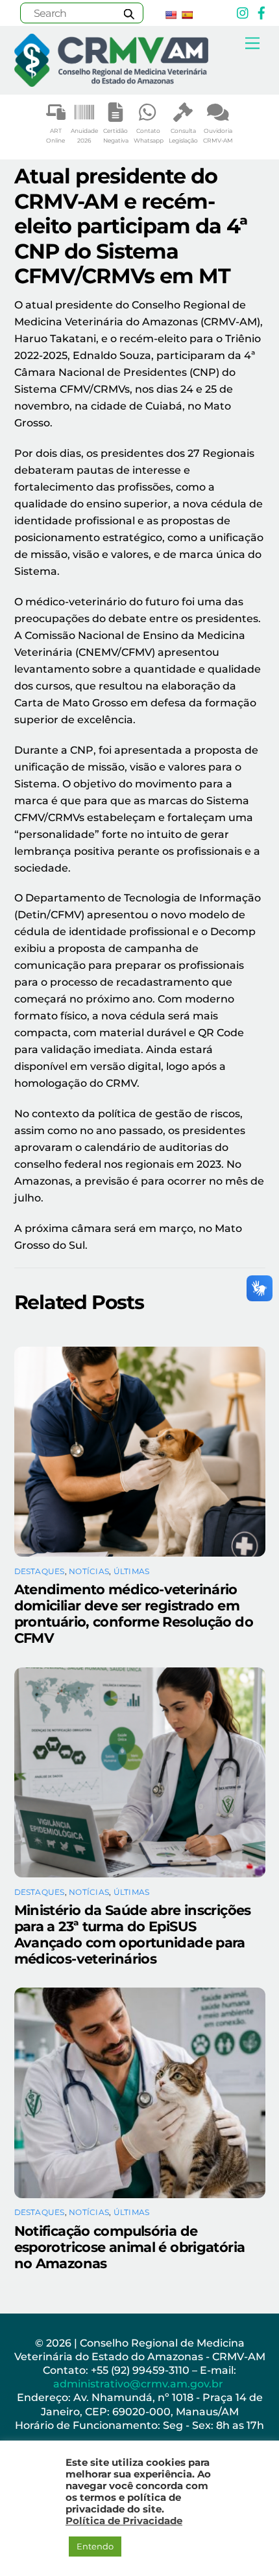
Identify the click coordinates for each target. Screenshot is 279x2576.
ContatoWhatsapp (149, 136)
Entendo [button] (95, 2546)
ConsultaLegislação (183, 136)
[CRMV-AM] (112, 81)
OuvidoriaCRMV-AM (218, 136)
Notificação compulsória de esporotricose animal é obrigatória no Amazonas (130, 2247)
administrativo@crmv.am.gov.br (139, 2384)
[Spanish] (187, 15)
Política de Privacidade (124, 2521)
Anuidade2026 (84, 136)
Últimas (132, 1571)
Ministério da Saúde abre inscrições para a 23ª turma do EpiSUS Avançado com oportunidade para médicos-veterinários (133, 1934)
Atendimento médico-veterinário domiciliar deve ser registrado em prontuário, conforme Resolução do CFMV (134, 1614)
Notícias (89, 1571)
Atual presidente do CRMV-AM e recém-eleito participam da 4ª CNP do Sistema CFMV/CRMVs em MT (131, 226)
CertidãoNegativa (116, 136)
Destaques (40, 1571)
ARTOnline (55, 136)
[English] (171, 15)
